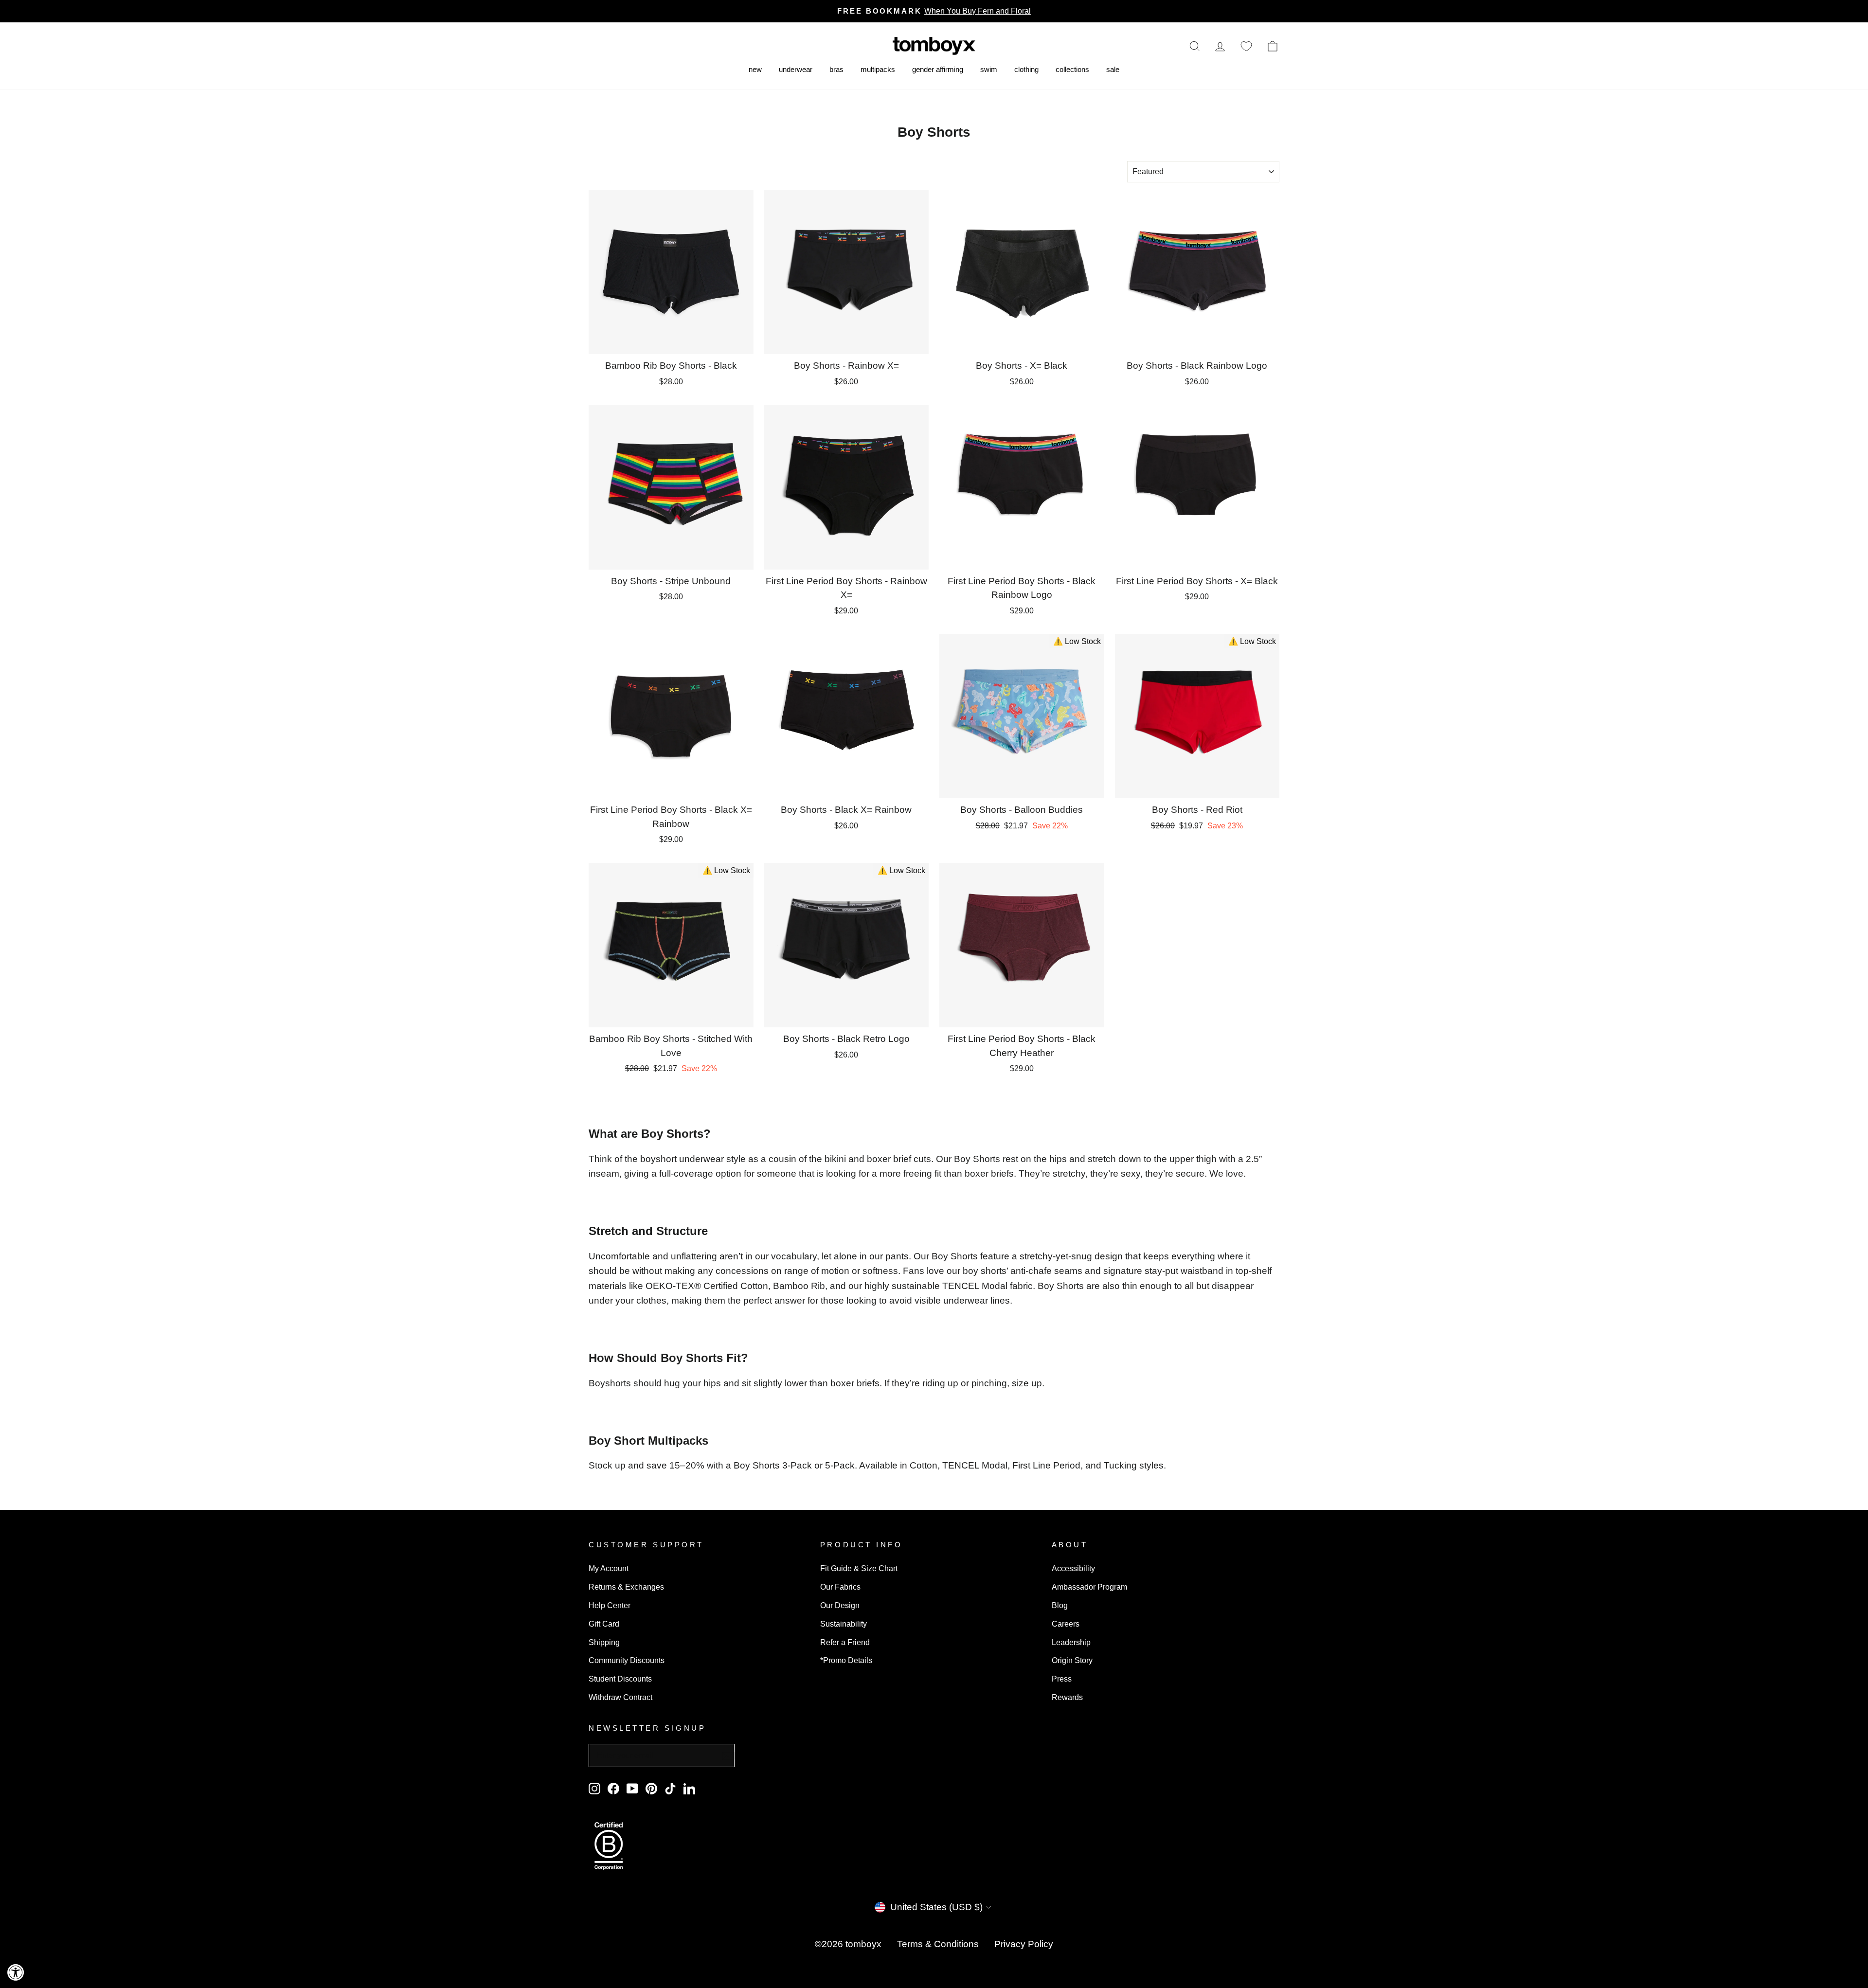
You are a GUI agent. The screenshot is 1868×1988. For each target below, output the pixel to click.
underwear (796, 69)
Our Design (840, 1605)
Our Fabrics (840, 1587)
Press (1062, 1679)
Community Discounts (627, 1660)
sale (1113, 69)
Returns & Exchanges (626, 1587)
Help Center (610, 1605)
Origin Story (1072, 1660)
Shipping (604, 1642)
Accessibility (1073, 1568)
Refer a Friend (845, 1642)
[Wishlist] (1246, 46)
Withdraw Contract (620, 1697)
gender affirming (938, 69)
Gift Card (604, 1624)
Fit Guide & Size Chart (859, 1568)
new (755, 69)
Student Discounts (620, 1679)
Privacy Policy (1024, 1944)
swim (989, 69)
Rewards (1067, 1697)
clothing (1026, 69)
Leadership (1071, 1642)
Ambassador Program (1089, 1587)
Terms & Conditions (938, 1944)
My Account (609, 1568)
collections (1072, 69)
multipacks (878, 69)
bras (836, 69)
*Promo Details (846, 1660)
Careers (1066, 1624)
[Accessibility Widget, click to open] (16, 1972)
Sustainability (844, 1624)
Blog (1060, 1605)
